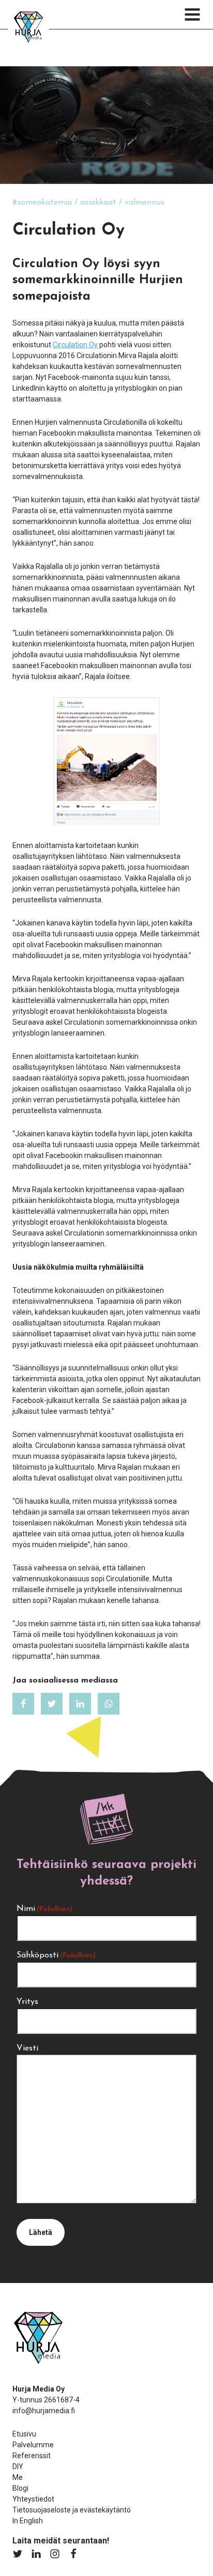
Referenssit (32, 2456)
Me (18, 2477)
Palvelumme (33, 2445)
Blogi (20, 2488)
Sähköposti (56, 1955)
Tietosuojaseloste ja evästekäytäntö (72, 2510)
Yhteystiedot (33, 2499)
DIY (18, 2466)
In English (28, 2521)
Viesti (27, 2048)
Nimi (44, 1909)
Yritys (27, 2002)
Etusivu (24, 2434)
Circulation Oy (75, 345)
